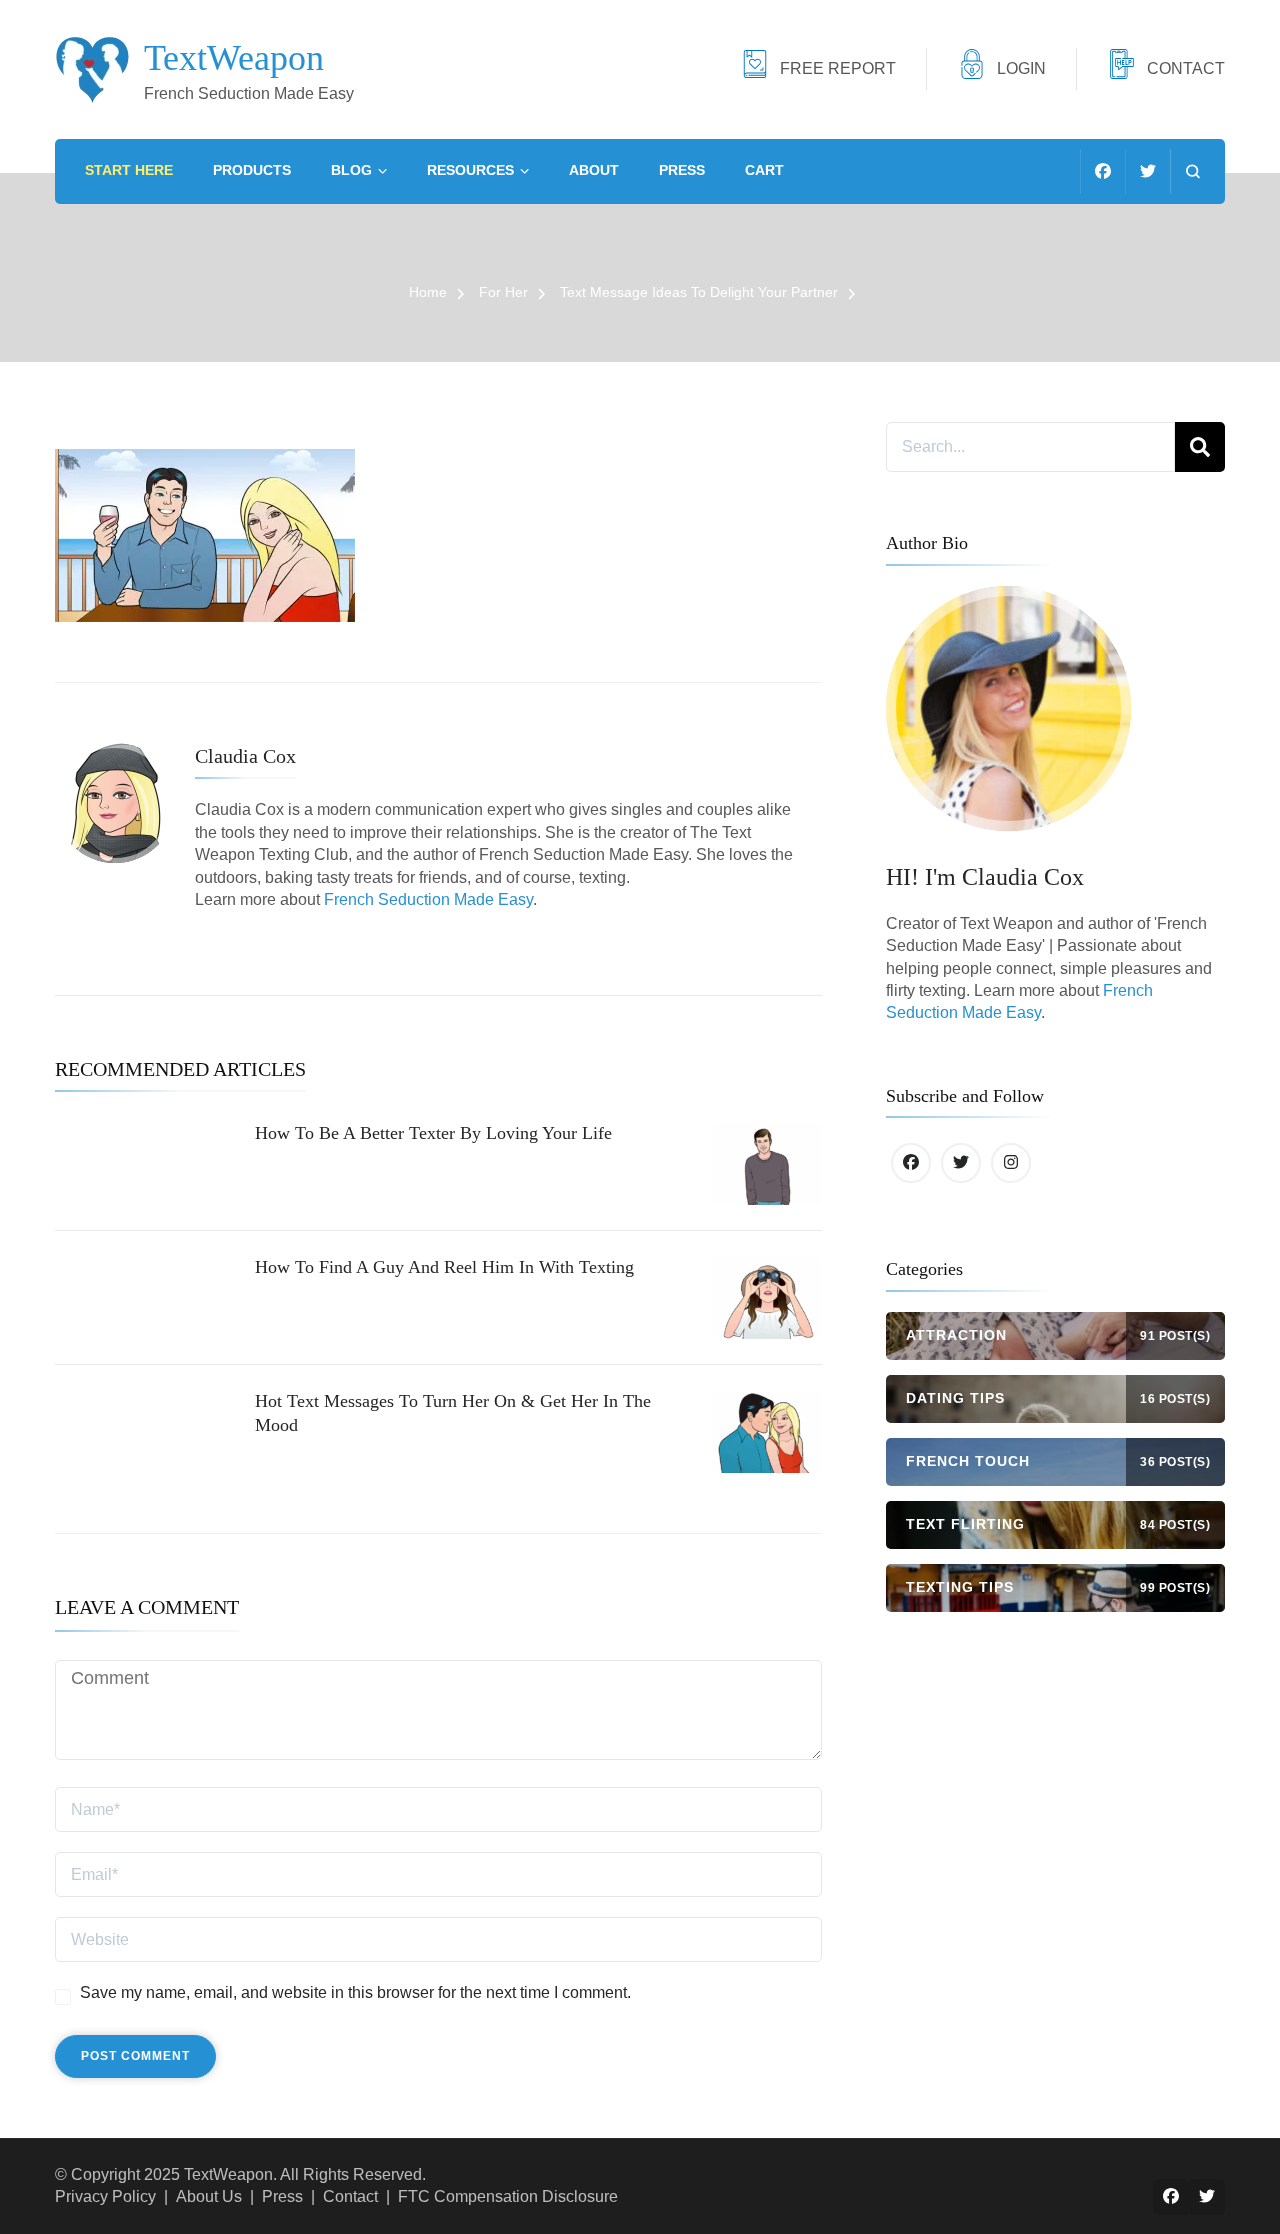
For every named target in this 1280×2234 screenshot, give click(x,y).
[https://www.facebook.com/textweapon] (911, 1163)
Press (682, 170)
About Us (209, 2196)
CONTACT (1186, 68)
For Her (503, 292)
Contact (350, 2196)
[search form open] (1192, 171)
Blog (351, 170)
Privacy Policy (105, 2196)
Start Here (129, 170)
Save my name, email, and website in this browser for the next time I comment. (355, 1992)
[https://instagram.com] (1011, 1163)
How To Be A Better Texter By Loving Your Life (433, 1133)
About (594, 170)
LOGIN (1021, 68)
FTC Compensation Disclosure (508, 2196)
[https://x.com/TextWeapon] (961, 1163)
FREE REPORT (838, 68)
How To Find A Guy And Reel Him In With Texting (444, 1267)
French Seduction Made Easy (428, 899)
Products (252, 170)
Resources (470, 170)
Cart (764, 170)
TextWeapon (234, 58)
